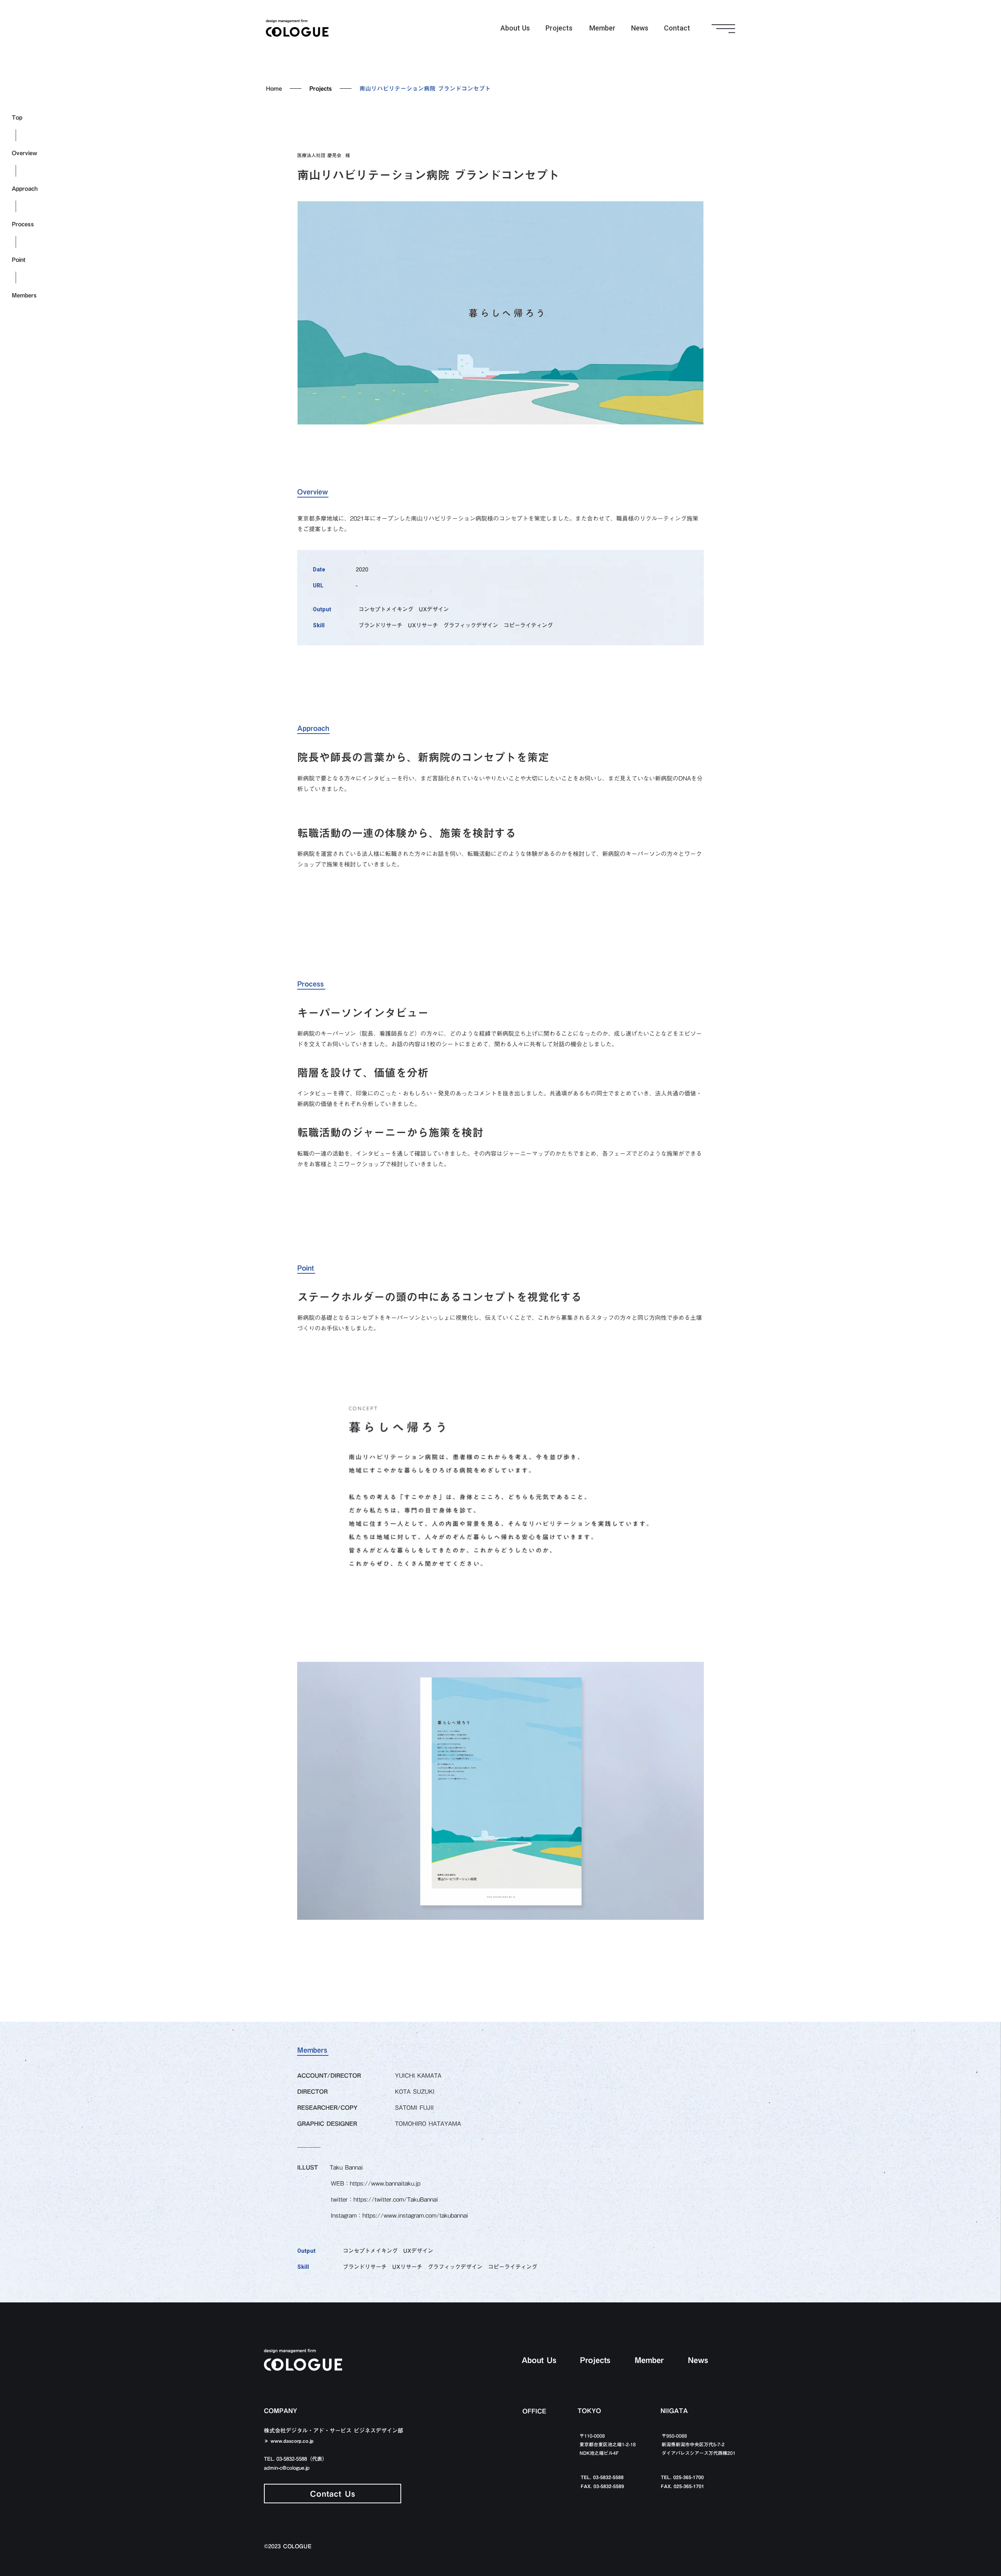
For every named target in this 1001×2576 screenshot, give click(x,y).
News (640, 28)
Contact (677, 28)
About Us (515, 28)
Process (23, 224)
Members (24, 295)
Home (274, 88)
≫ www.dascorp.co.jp (289, 2441)
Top (17, 117)
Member (602, 28)
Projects (559, 28)
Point (19, 260)
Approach (25, 189)
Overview (24, 153)
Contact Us (333, 2494)
